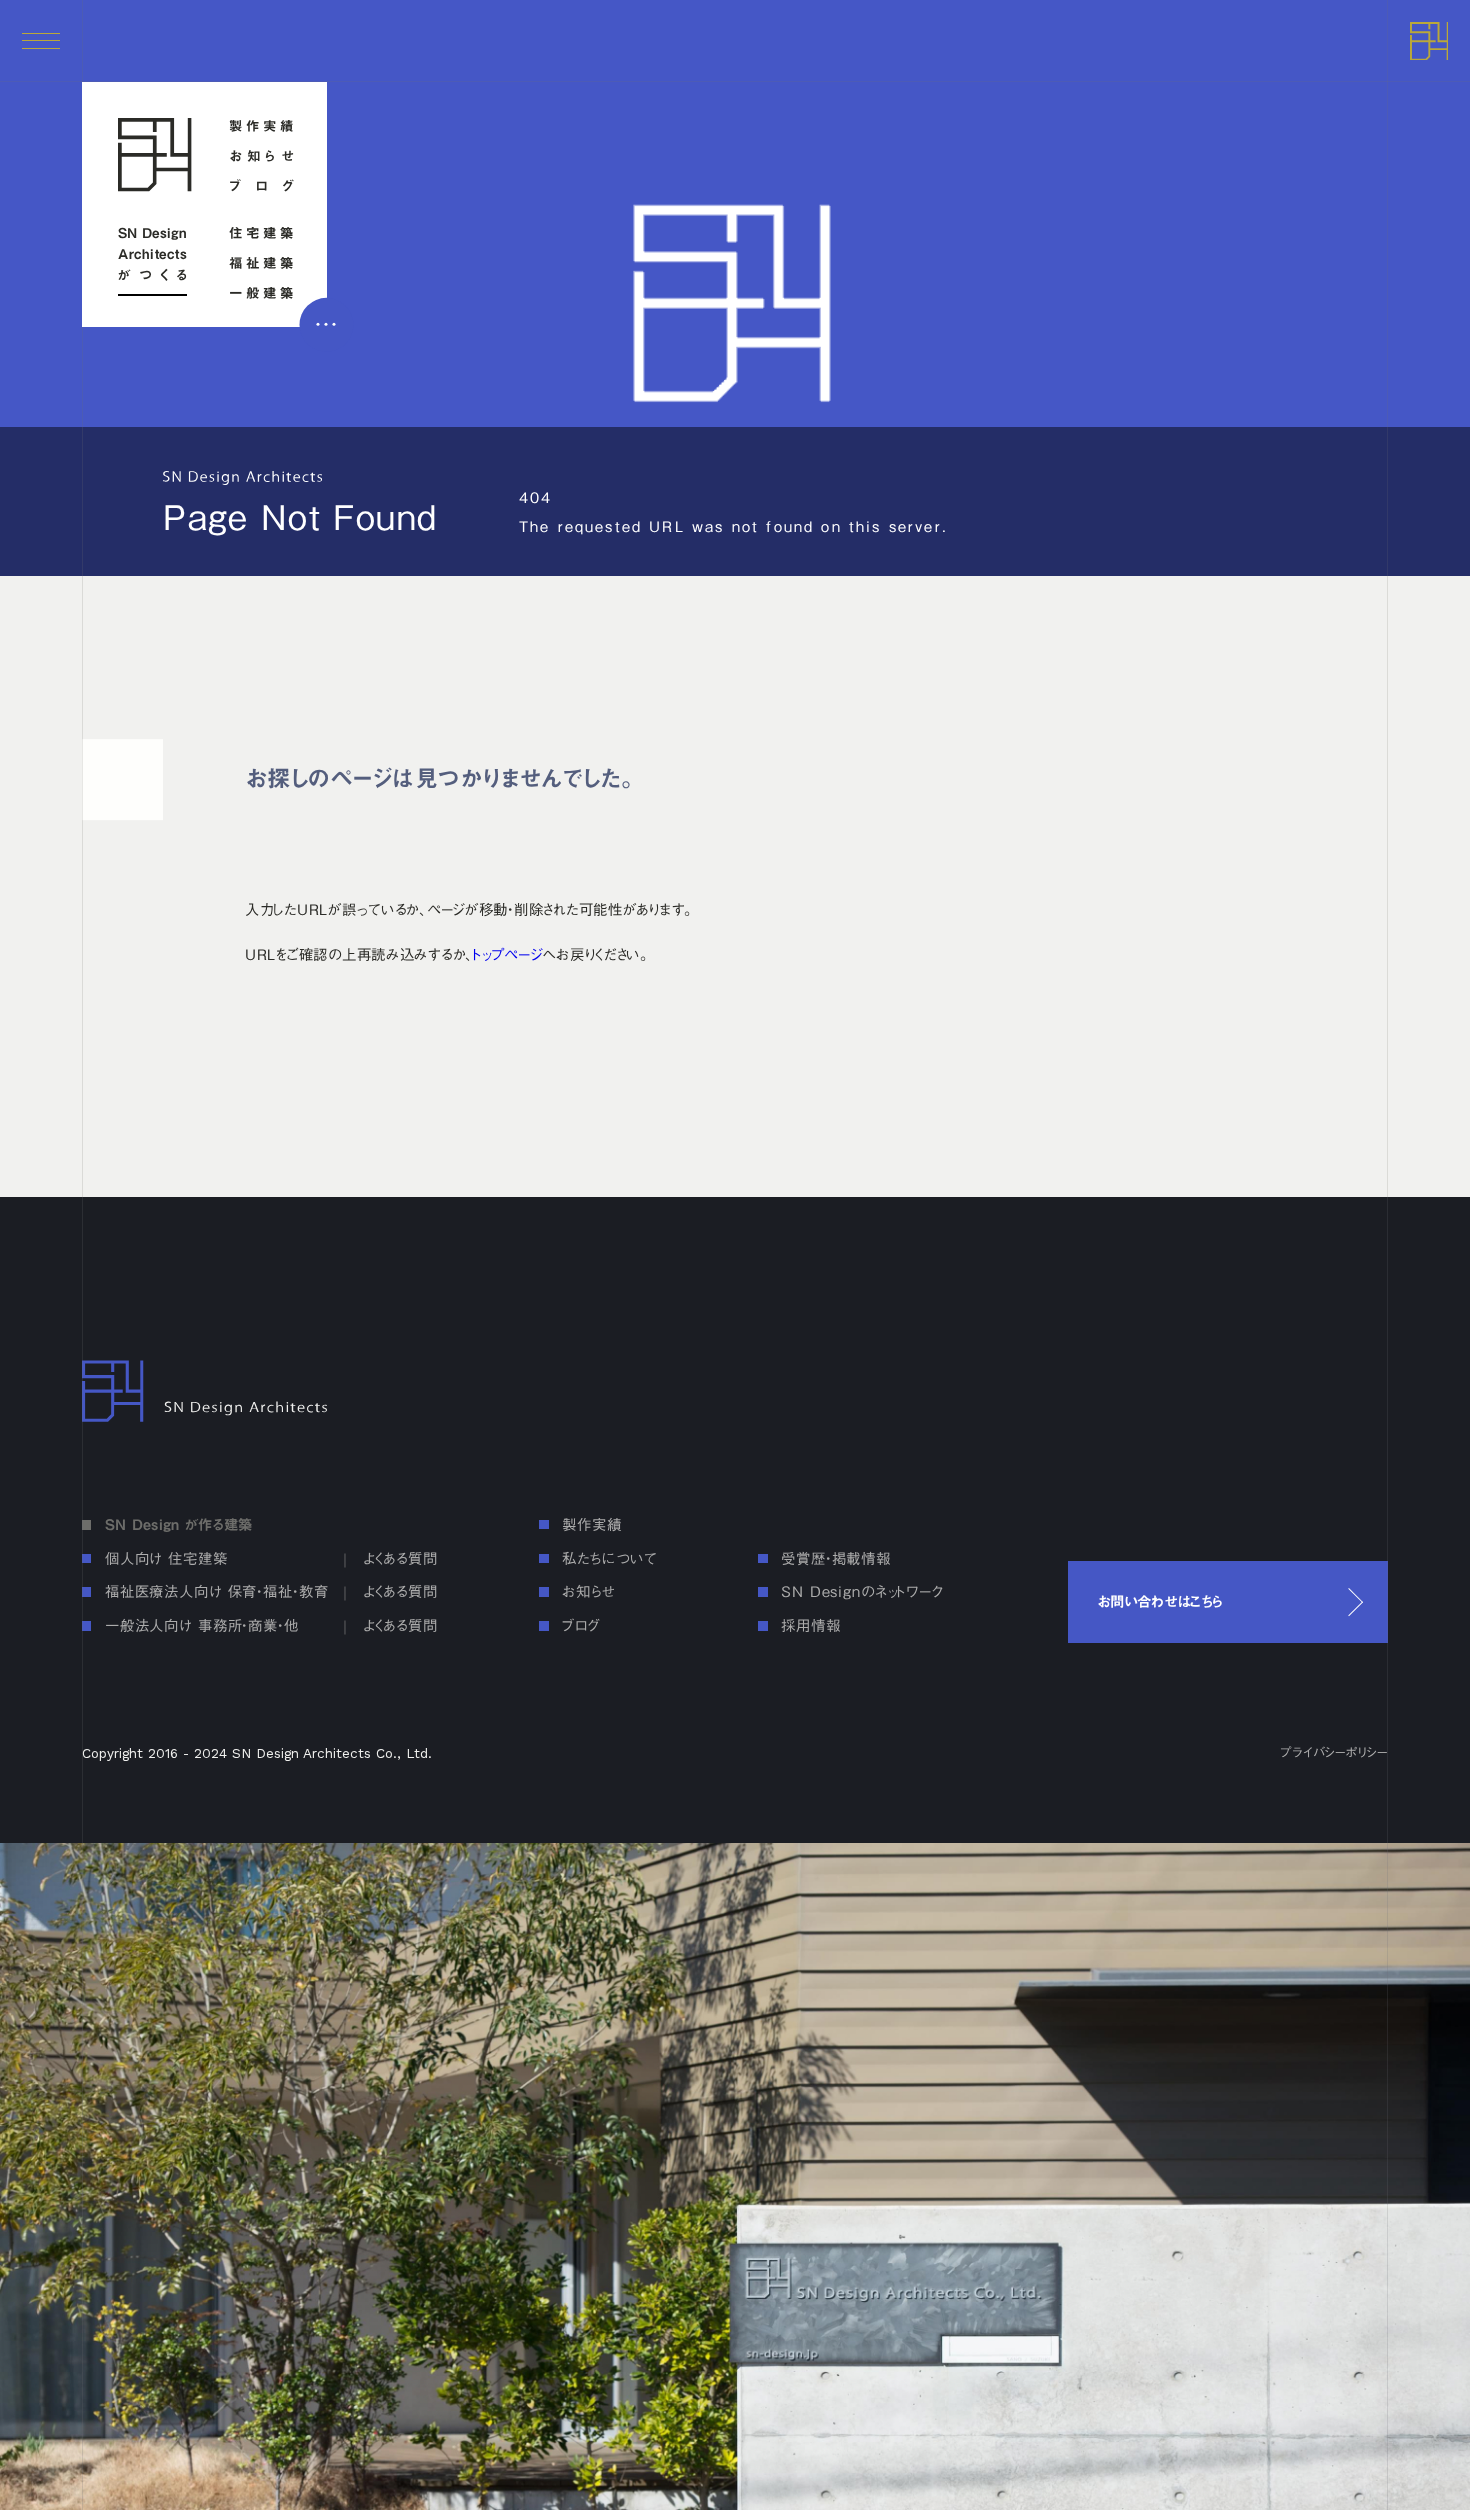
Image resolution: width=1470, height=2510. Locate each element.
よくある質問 (400, 1558)
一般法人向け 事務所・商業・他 (202, 1625)
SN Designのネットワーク (862, 1591)
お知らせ (261, 156)
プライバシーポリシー (1334, 1752)
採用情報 (810, 1625)
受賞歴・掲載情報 (836, 1558)
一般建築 (261, 293)
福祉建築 (261, 263)
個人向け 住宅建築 (166, 1558)
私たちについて (609, 1558)
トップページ (507, 954)
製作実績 (261, 126)
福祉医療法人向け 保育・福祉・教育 (217, 1591)
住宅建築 (261, 233)
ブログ (261, 186)
